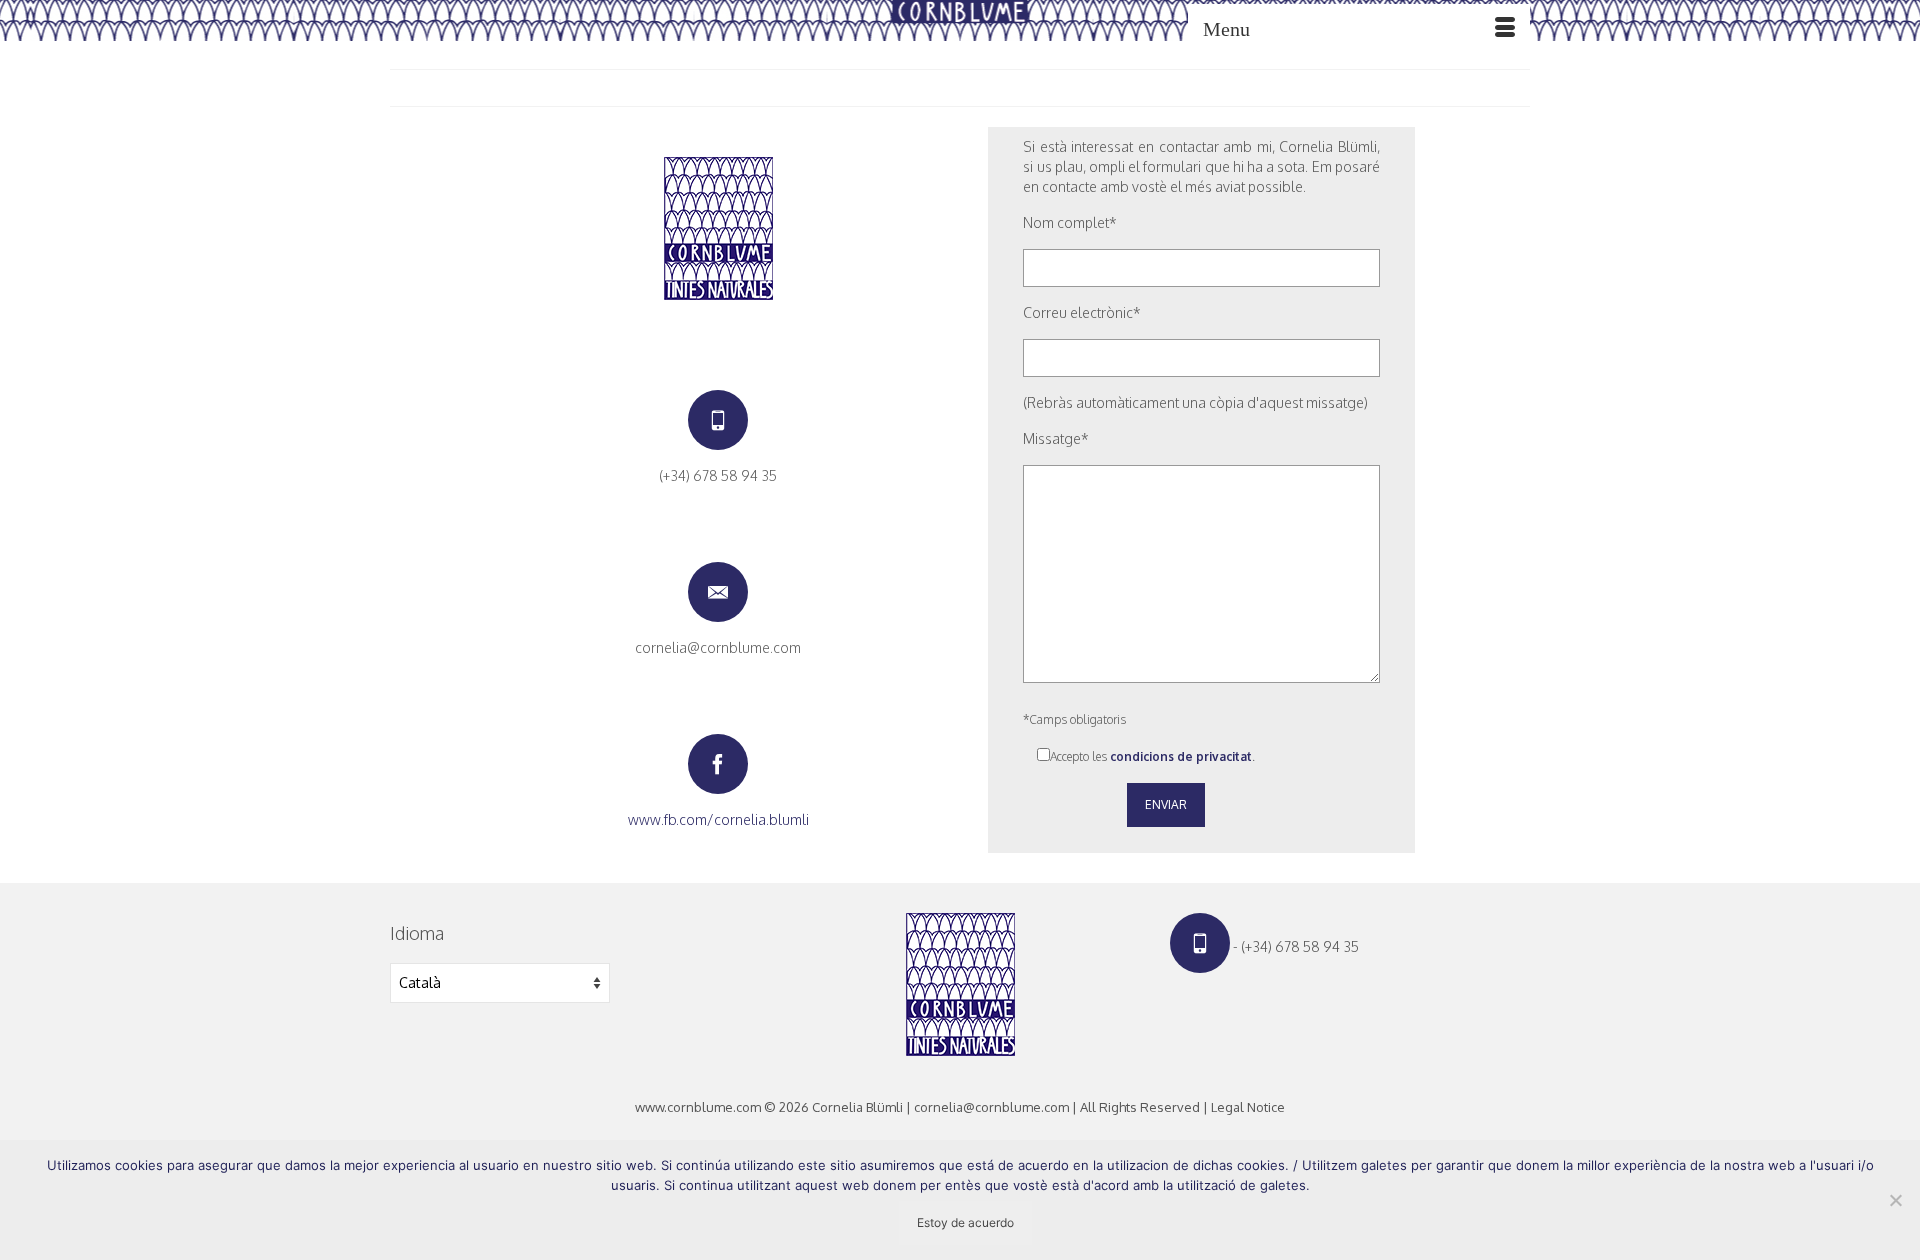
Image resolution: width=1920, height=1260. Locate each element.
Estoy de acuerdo (965, 1222)
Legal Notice (1248, 1107)
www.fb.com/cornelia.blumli (718, 819)
